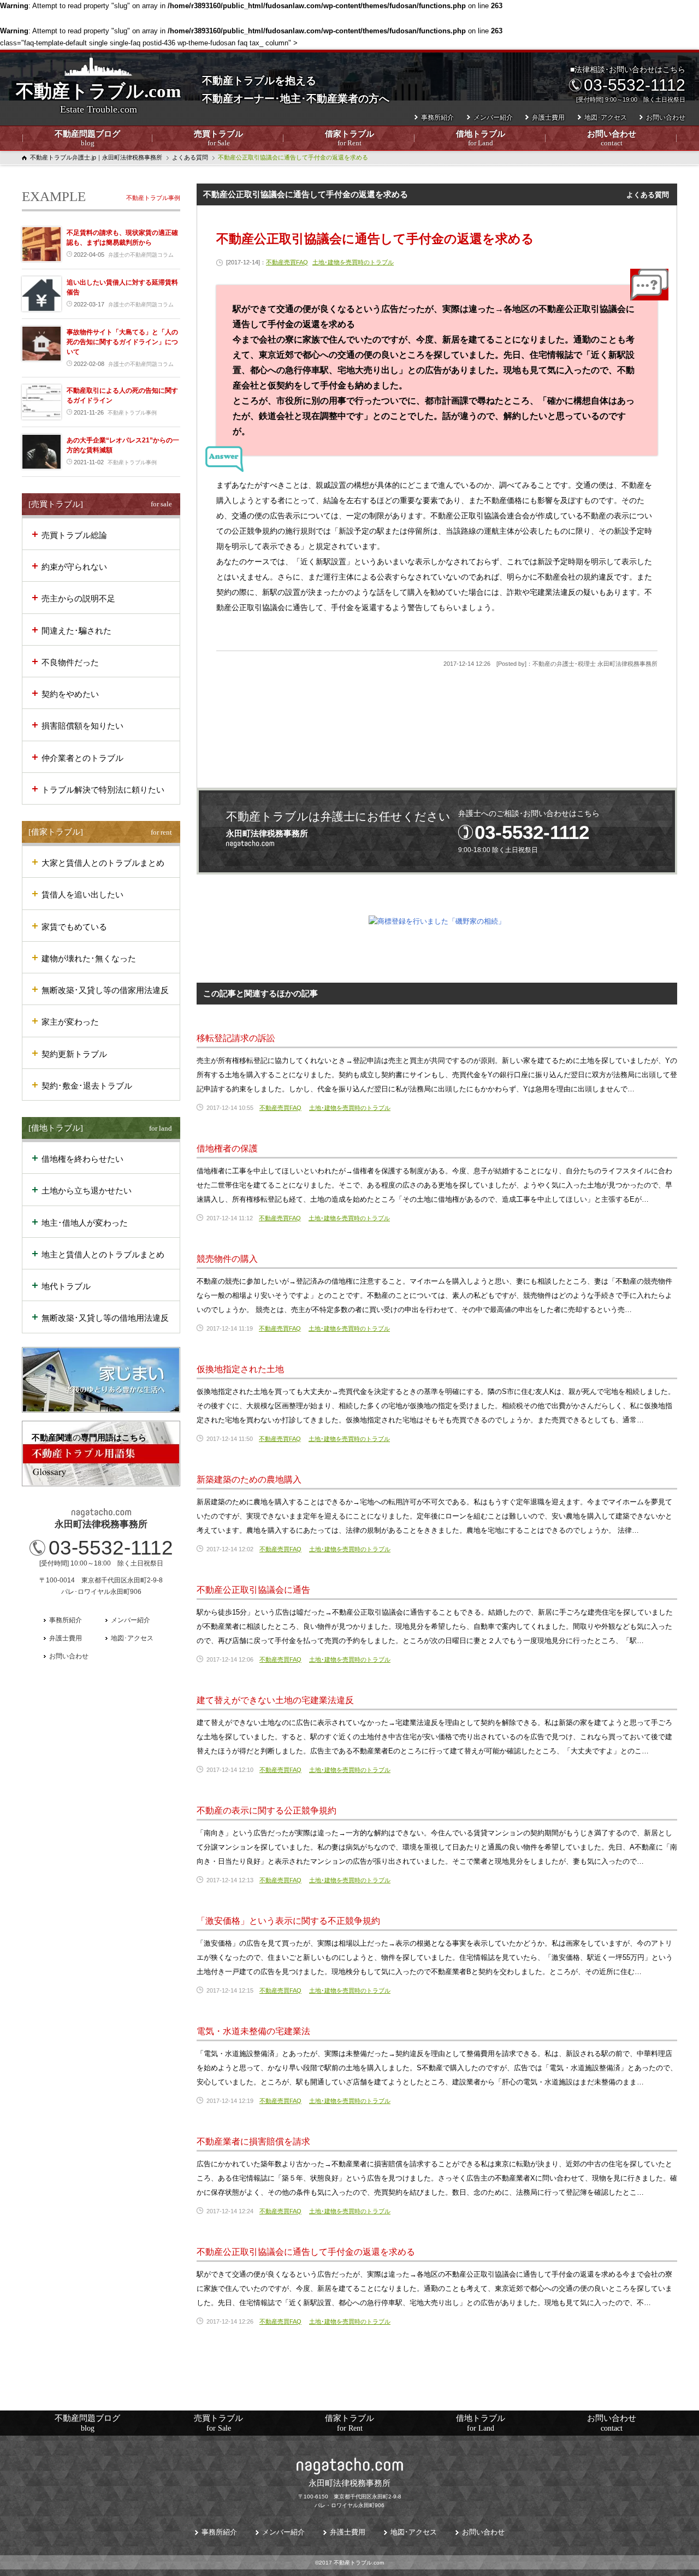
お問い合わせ (612, 138)
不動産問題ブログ (87, 138)
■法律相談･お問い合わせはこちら (628, 84)
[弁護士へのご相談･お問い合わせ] (437, 832)
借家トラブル (349, 138)
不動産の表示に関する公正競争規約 (266, 1810)
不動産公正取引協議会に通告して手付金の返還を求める (306, 2252)
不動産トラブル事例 (153, 198)
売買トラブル (218, 138)
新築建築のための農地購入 (249, 1479)
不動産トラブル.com (98, 98)
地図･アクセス (606, 117)
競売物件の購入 (227, 1259)
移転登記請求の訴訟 (236, 1038)
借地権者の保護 (227, 1148)
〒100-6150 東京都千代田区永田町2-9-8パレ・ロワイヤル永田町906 (350, 2493)
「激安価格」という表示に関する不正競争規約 (288, 1921)
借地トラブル (481, 138)
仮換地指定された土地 (240, 1369)
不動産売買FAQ (287, 262)
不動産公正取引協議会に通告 (253, 1590)
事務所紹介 (437, 117)
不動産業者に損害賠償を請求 (253, 2141)
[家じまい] (101, 1380)
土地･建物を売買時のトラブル (353, 262)
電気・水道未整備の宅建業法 (253, 2031)
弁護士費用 (548, 117)
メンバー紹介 (493, 117)
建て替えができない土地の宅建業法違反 (275, 1700)
